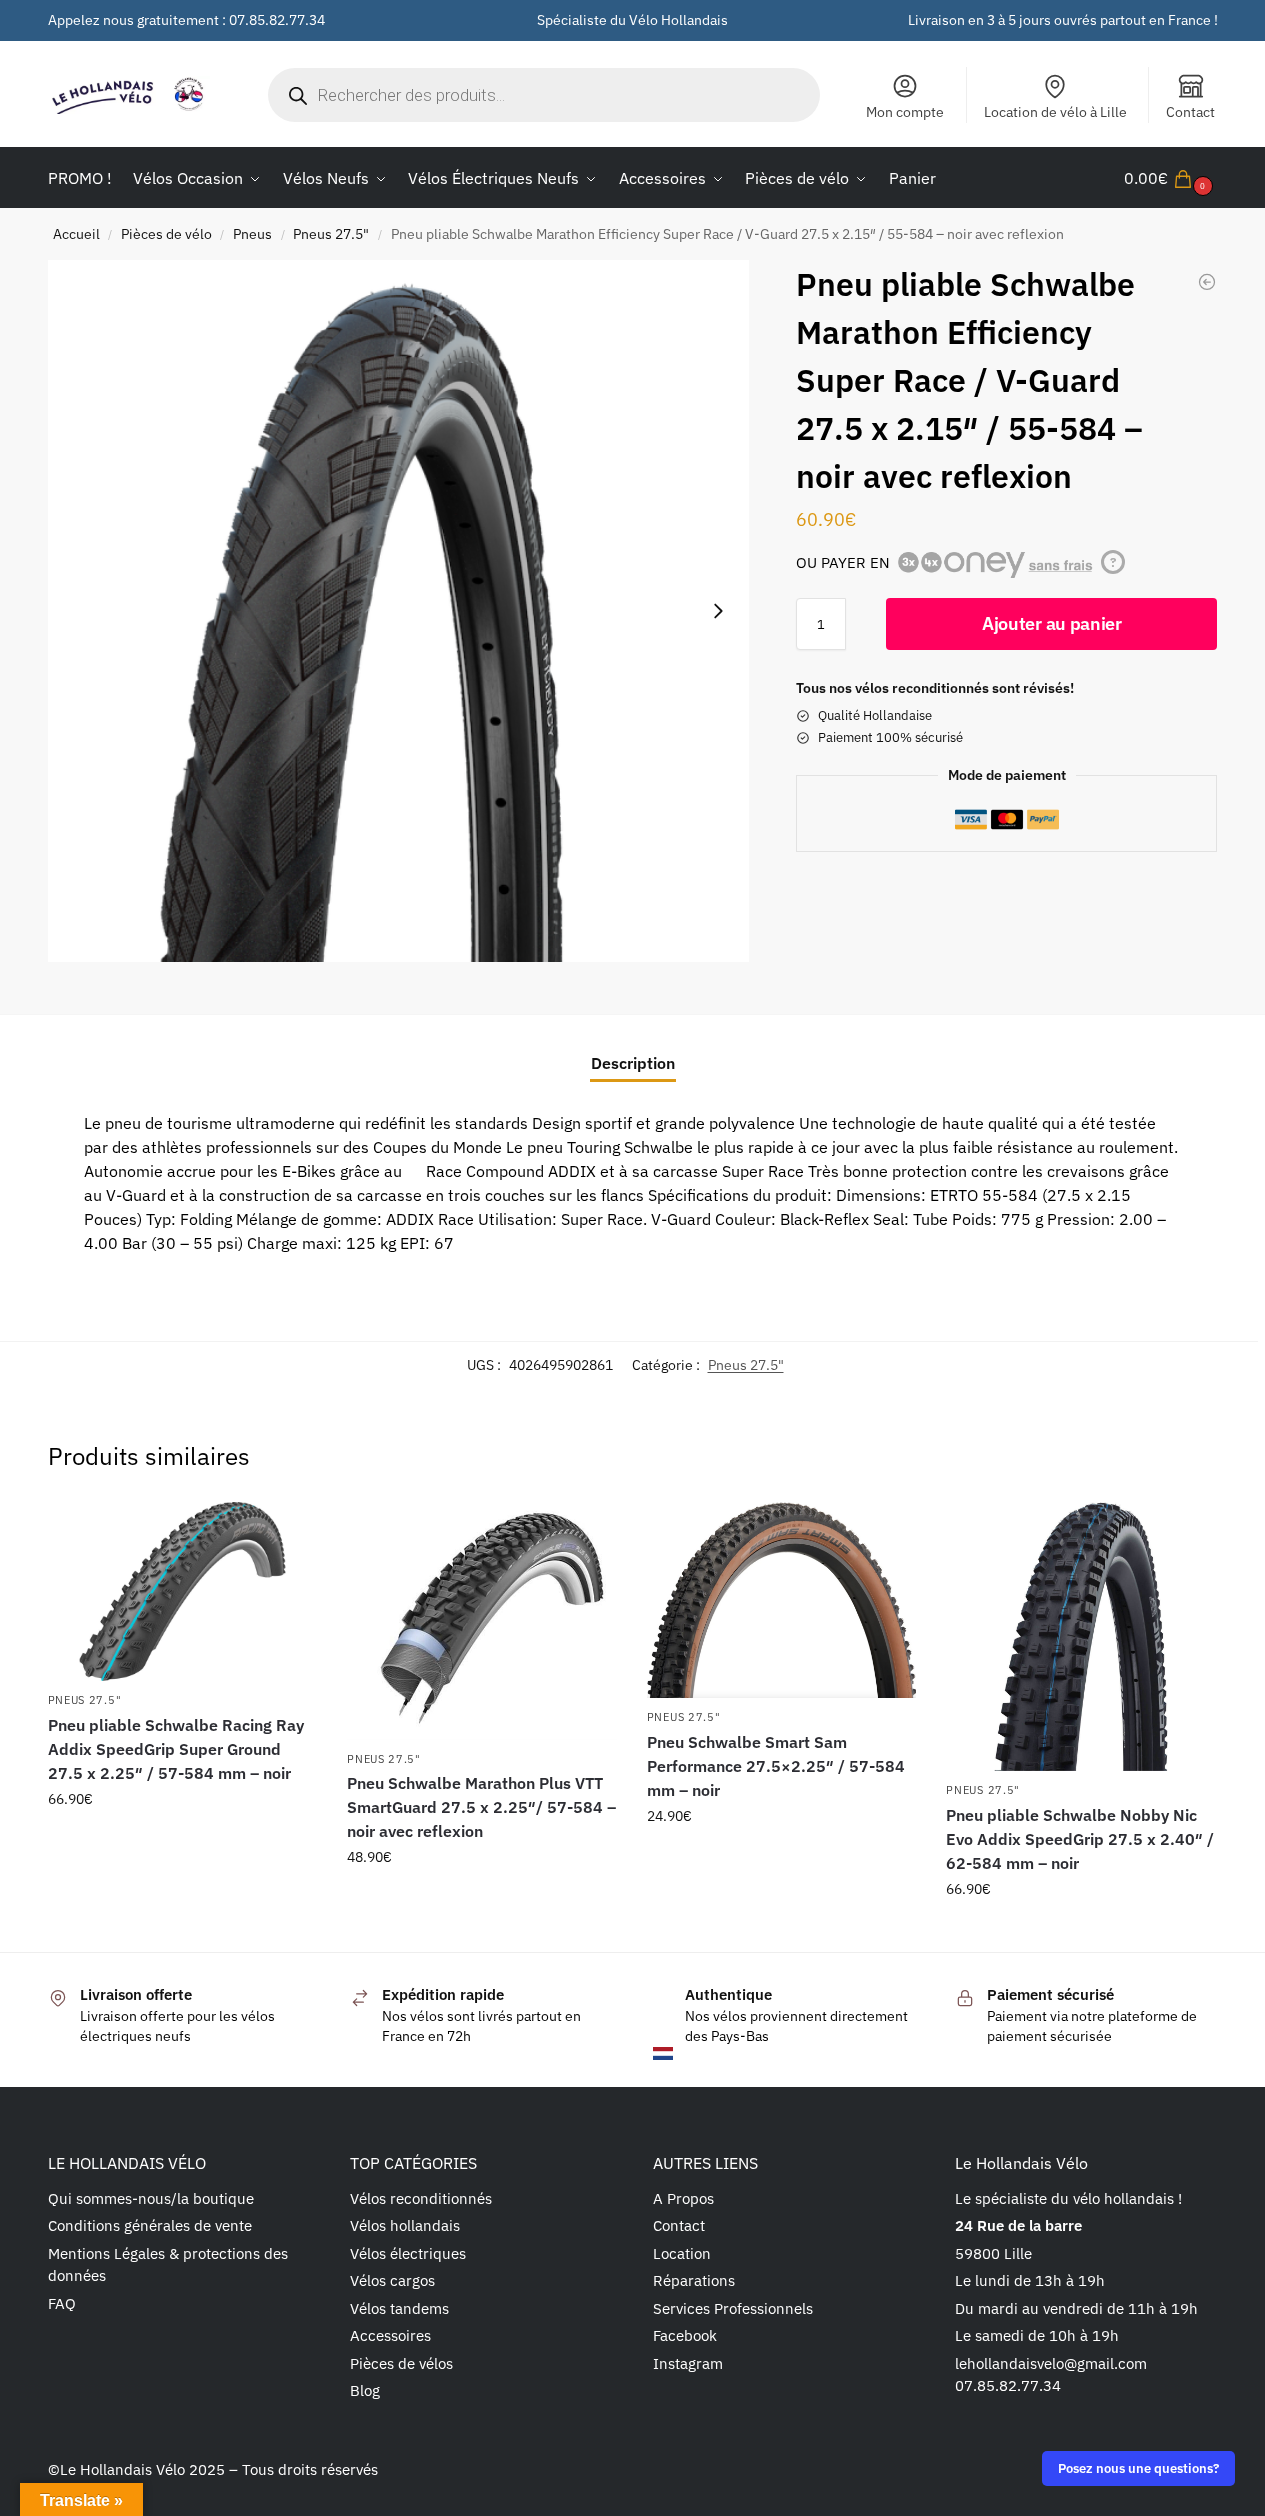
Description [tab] (633, 1063)
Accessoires (390, 2335)
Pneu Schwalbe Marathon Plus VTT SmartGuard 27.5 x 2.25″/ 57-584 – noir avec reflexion (481, 1807)
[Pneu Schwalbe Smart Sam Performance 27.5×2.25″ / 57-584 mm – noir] (782, 1600)
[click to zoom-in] (399, 611)
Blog (365, 2390)
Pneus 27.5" (331, 234)
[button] (1171, 178)
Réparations (694, 2280)
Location (682, 2253)
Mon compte (905, 112)
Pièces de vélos (401, 2363)
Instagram (688, 2363)
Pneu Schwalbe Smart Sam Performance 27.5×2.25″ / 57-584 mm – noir (776, 1766)
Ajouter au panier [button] (182, 1842)
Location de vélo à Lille (1055, 112)
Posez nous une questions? (1138, 2468)
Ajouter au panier (1052, 623)
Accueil (76, 234)
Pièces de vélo (166, 234)
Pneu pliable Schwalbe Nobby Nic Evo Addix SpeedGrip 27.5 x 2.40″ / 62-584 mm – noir (1080, 1839)
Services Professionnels (733, 2308)
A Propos (683, 2198)
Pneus (252, 234)
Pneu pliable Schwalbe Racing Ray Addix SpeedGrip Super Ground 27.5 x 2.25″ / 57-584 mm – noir (176, 1749)
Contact (1190, 112)
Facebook (685, 2335)
